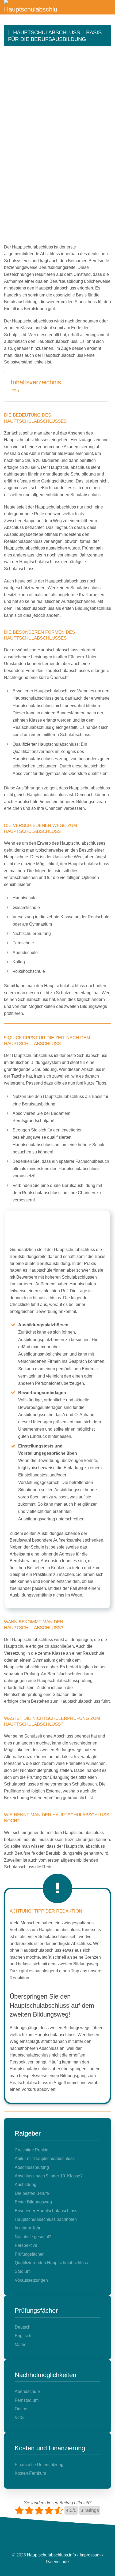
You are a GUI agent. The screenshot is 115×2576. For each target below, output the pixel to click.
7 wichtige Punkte (32, 2150)
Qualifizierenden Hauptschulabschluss (51, 2263)
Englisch (23, 2336)
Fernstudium (27, 2400)
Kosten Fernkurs (30, 2473)
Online (21, 2409)
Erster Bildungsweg (33, 2202)
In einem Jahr (28, 2228)
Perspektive (26, 2245)
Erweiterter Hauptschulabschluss (46, 2211)
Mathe (21, 2345)
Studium (23, 2271)
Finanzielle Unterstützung (39, 2465)
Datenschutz (58, 2562)
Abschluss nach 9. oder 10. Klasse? (49, 2176)
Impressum (90, 2555)
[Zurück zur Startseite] (31, 7)
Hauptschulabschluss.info (51, 2555)
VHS (19, 2417)
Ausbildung (26, 2185)
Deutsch (23, 2327)
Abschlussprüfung (32, 2167)
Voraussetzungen (31, 2280)
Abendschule (27, 2391)
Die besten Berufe (32, 2193)
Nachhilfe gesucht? (33, 2237)
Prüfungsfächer (29, 2254)
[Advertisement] (57, 107)
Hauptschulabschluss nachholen (46, 2219)
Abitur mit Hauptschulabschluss (45, 2159)
